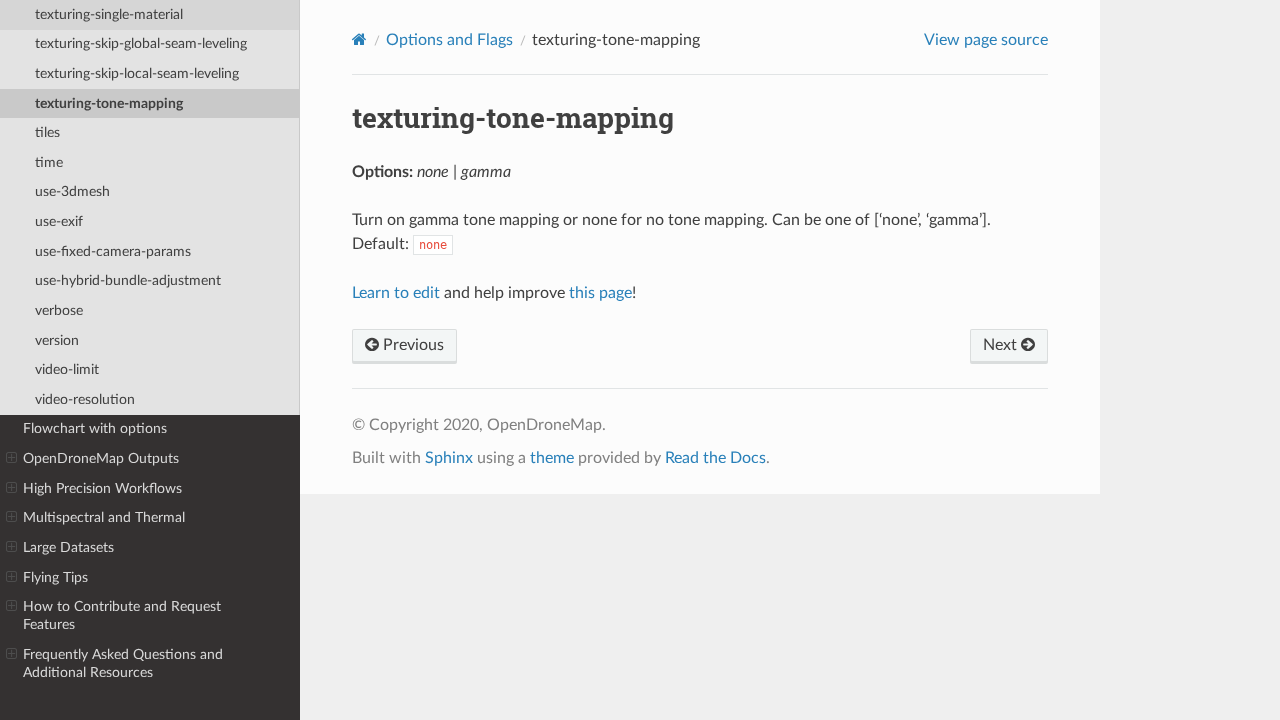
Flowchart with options (95, 428)
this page (600, 293)
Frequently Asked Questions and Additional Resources (123, 663)
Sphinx (449, 458)
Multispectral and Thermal (104, 517)
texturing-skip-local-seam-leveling (137, 73)
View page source (986, 40)
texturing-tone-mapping (109, 103)
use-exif (59, 221)
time (49, 162)
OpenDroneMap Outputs (101, 458)
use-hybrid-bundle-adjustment (128, 280)
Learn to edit (396, 293)
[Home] (359, 39)
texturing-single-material (109, 14)
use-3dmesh (72, 191)
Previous (411, 345)
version (57, 340)
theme (552, 458)
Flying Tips (55, 577)
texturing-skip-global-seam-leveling (141, 43)
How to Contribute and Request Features (122, 615)
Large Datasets (68, 547)
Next (1002, 345)
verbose (59, 310)
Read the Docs (715, 458)
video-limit (67, 369)
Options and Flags (449, 40)
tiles (47, 132)
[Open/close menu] (11, 459)
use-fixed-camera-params (113, 251)
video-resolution (85, 399)
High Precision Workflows (102, 488)
